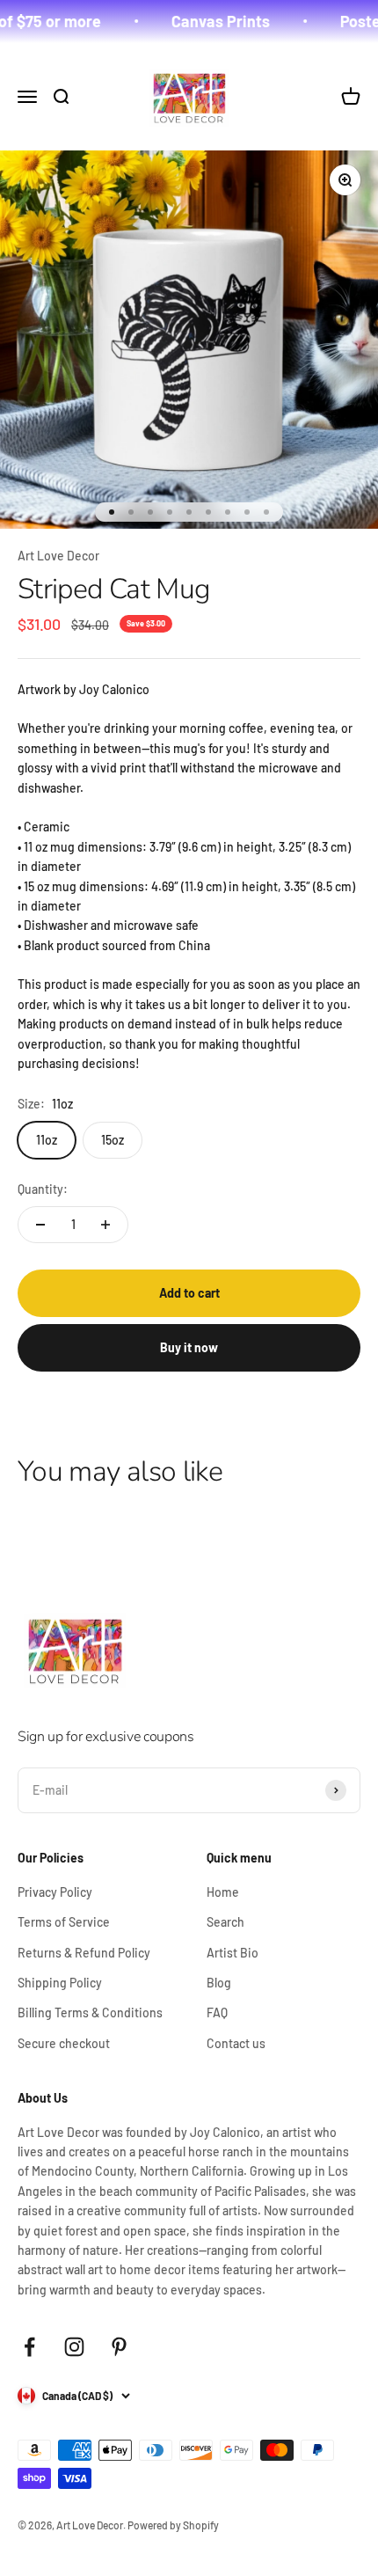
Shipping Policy (60, 1983)
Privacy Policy (55, 1892)
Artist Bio (233, 1953)
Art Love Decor (58, 556)
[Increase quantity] (105, 1225)
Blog (219, 1983)
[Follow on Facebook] (29, 2347)
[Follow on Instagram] (74, 2347)
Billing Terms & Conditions (90, 2012)
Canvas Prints (208, 21)
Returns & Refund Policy (84, 1953)
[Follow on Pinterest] (119, 2347)
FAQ (217, 2012)
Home (223, 1892)
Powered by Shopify (173, 2525)
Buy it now (189, 1347)
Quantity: (43, 1189)
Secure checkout (64, 2043)
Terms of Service (64, 1922)
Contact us (236, 2043)
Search (225, 1922)
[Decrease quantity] (40, 1225)
